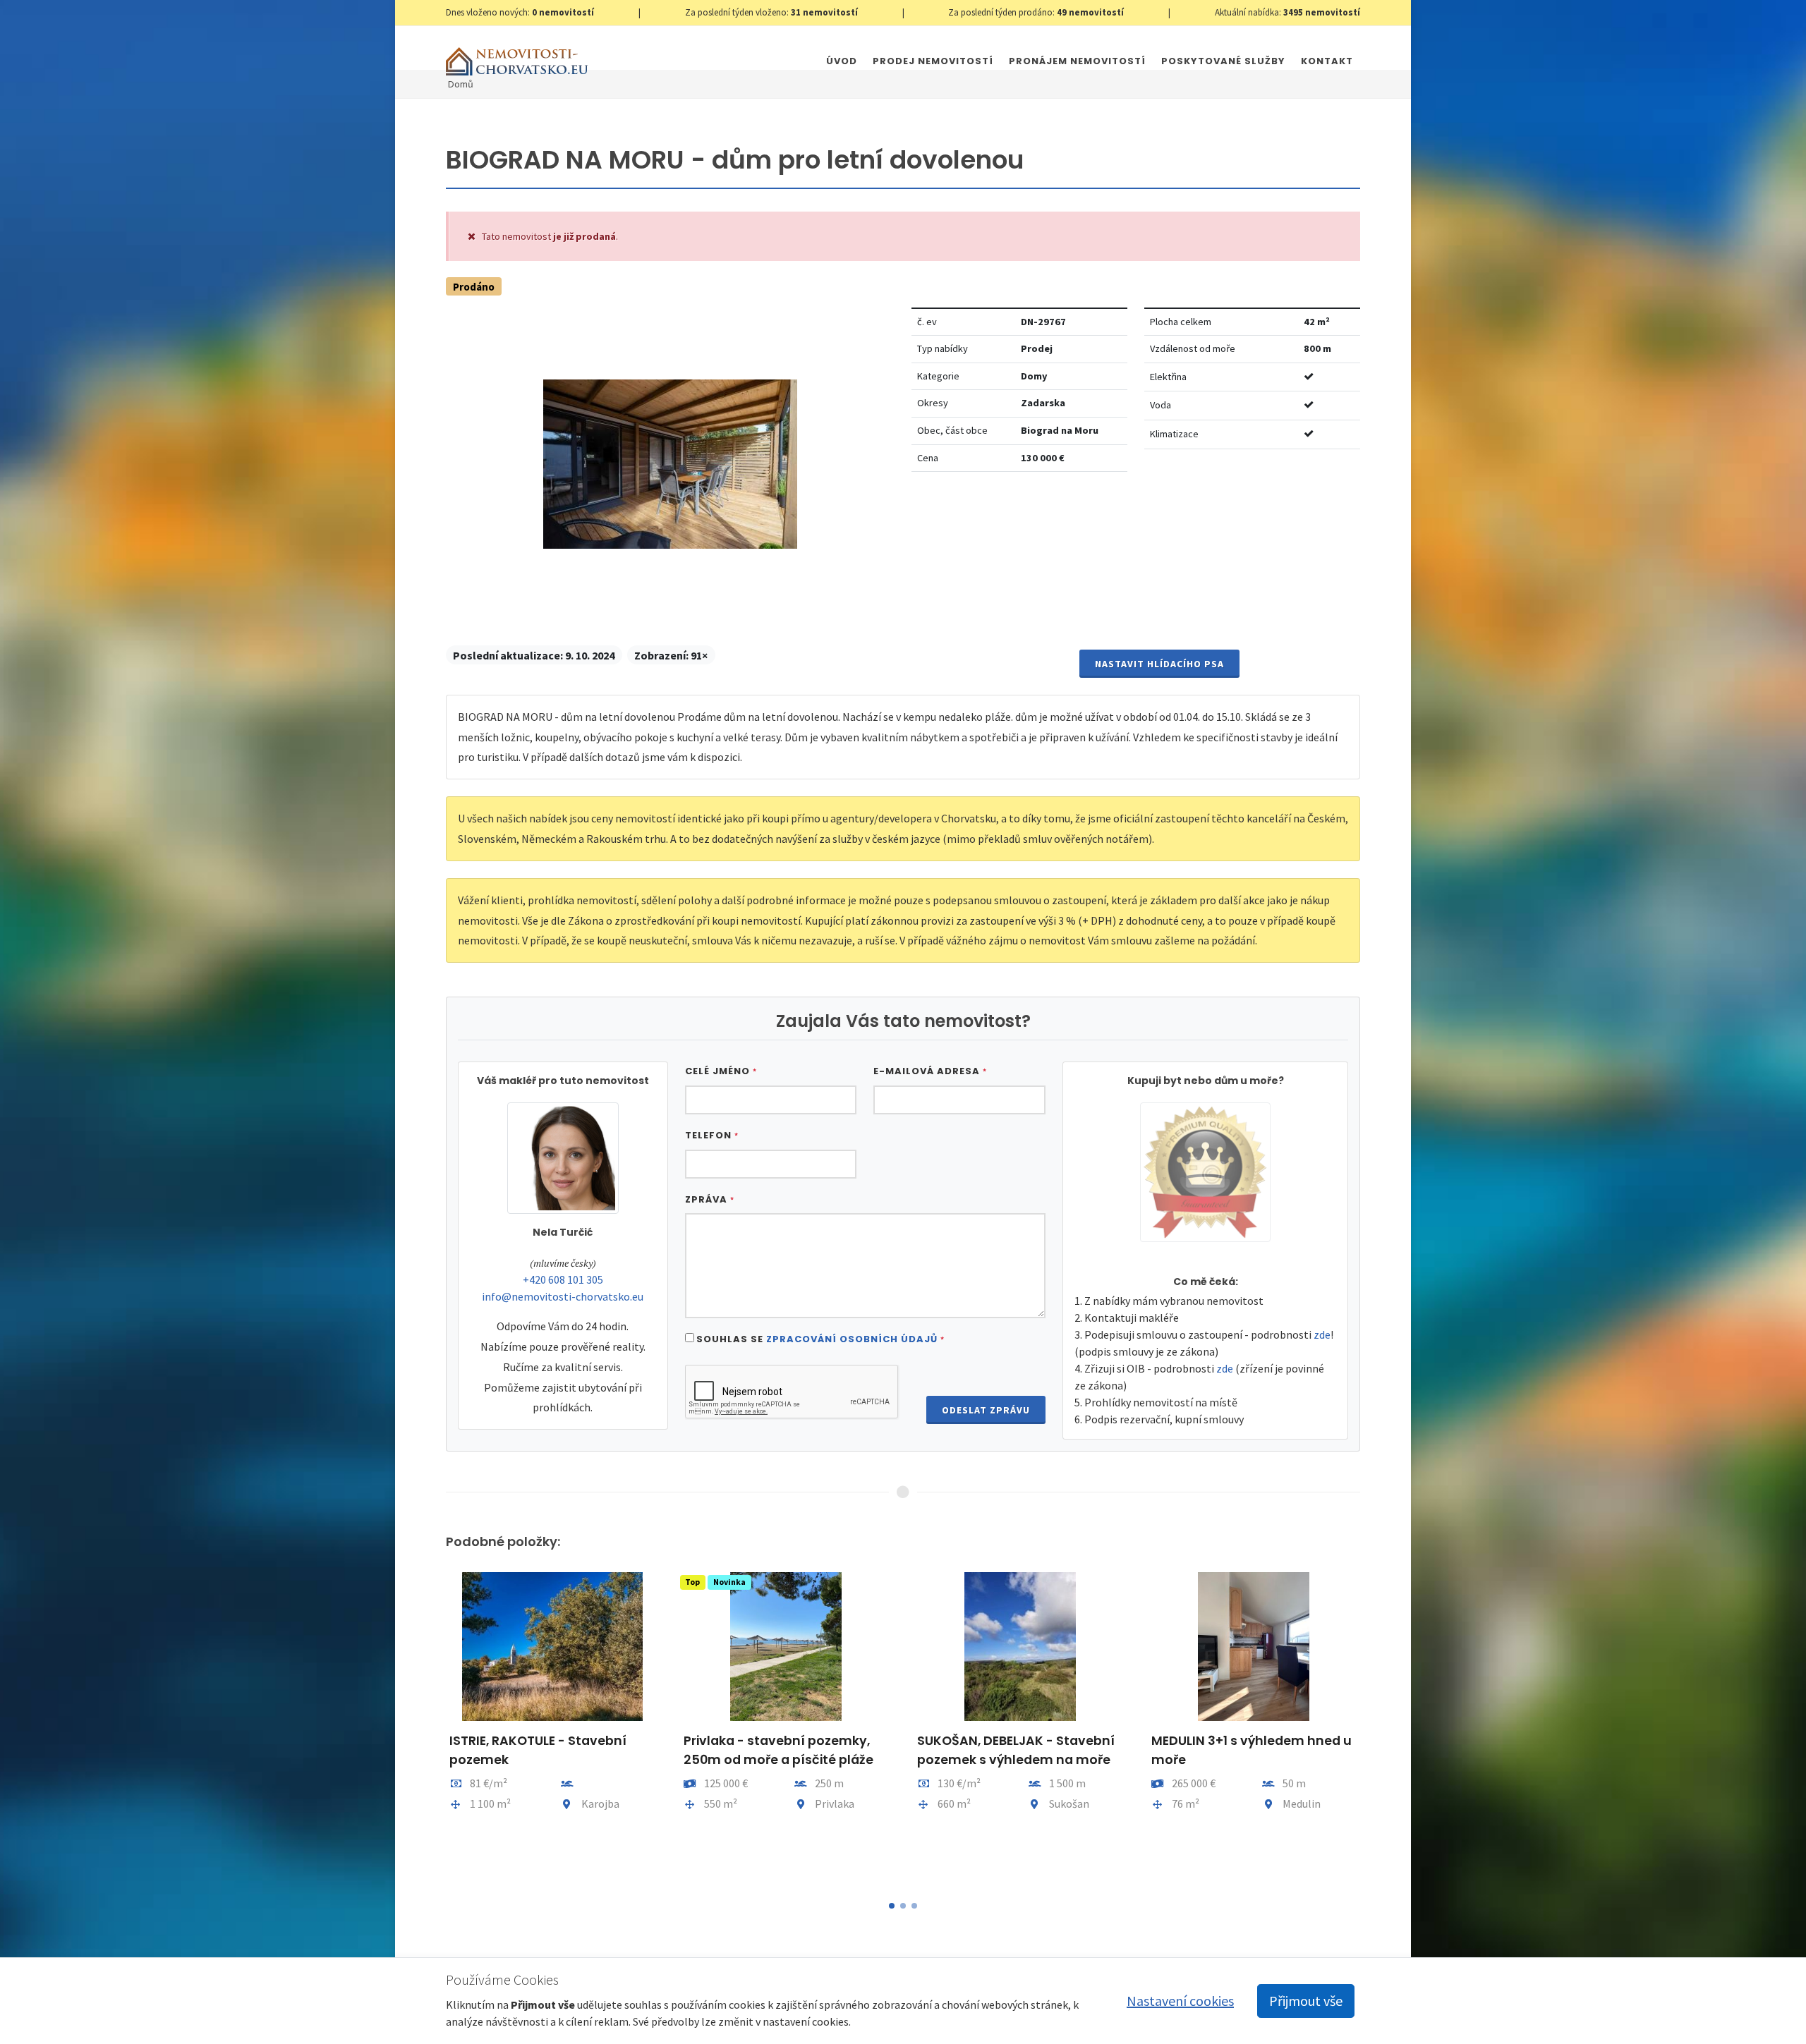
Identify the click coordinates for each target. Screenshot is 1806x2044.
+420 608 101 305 (563, 1279)
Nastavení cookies (1180, 2001)
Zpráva (710, 1199)
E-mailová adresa (930, 1071)
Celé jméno (721, 1071)
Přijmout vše (1306, 2001)
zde (1322, 1334)
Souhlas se (820, 1339)
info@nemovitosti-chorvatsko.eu (563, 1296)
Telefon (712, 1135)
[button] (892, 1906)
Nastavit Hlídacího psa (1159, 664)
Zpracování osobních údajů (852, 1339)
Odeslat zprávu (986, 1410)
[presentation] (433, 1727)
